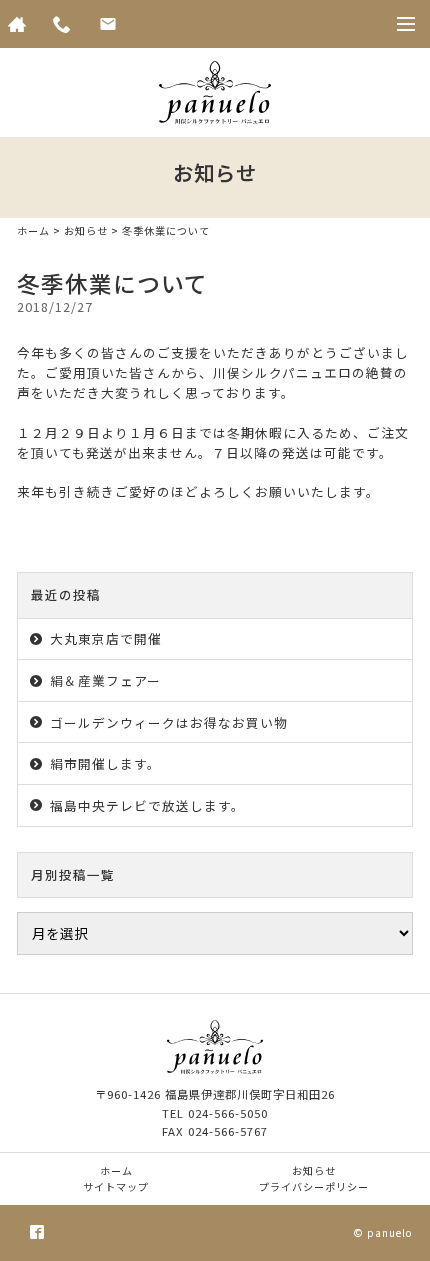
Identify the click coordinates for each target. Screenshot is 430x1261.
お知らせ (86, 230)
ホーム (33, 230)
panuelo (390, 1232)
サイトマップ (116, 1186)
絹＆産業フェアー (105, 680)
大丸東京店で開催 (106, 638)
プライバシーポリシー (314, 1186)
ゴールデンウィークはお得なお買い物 (169, 722)
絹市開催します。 (105, 763)
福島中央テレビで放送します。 (147, 805)
